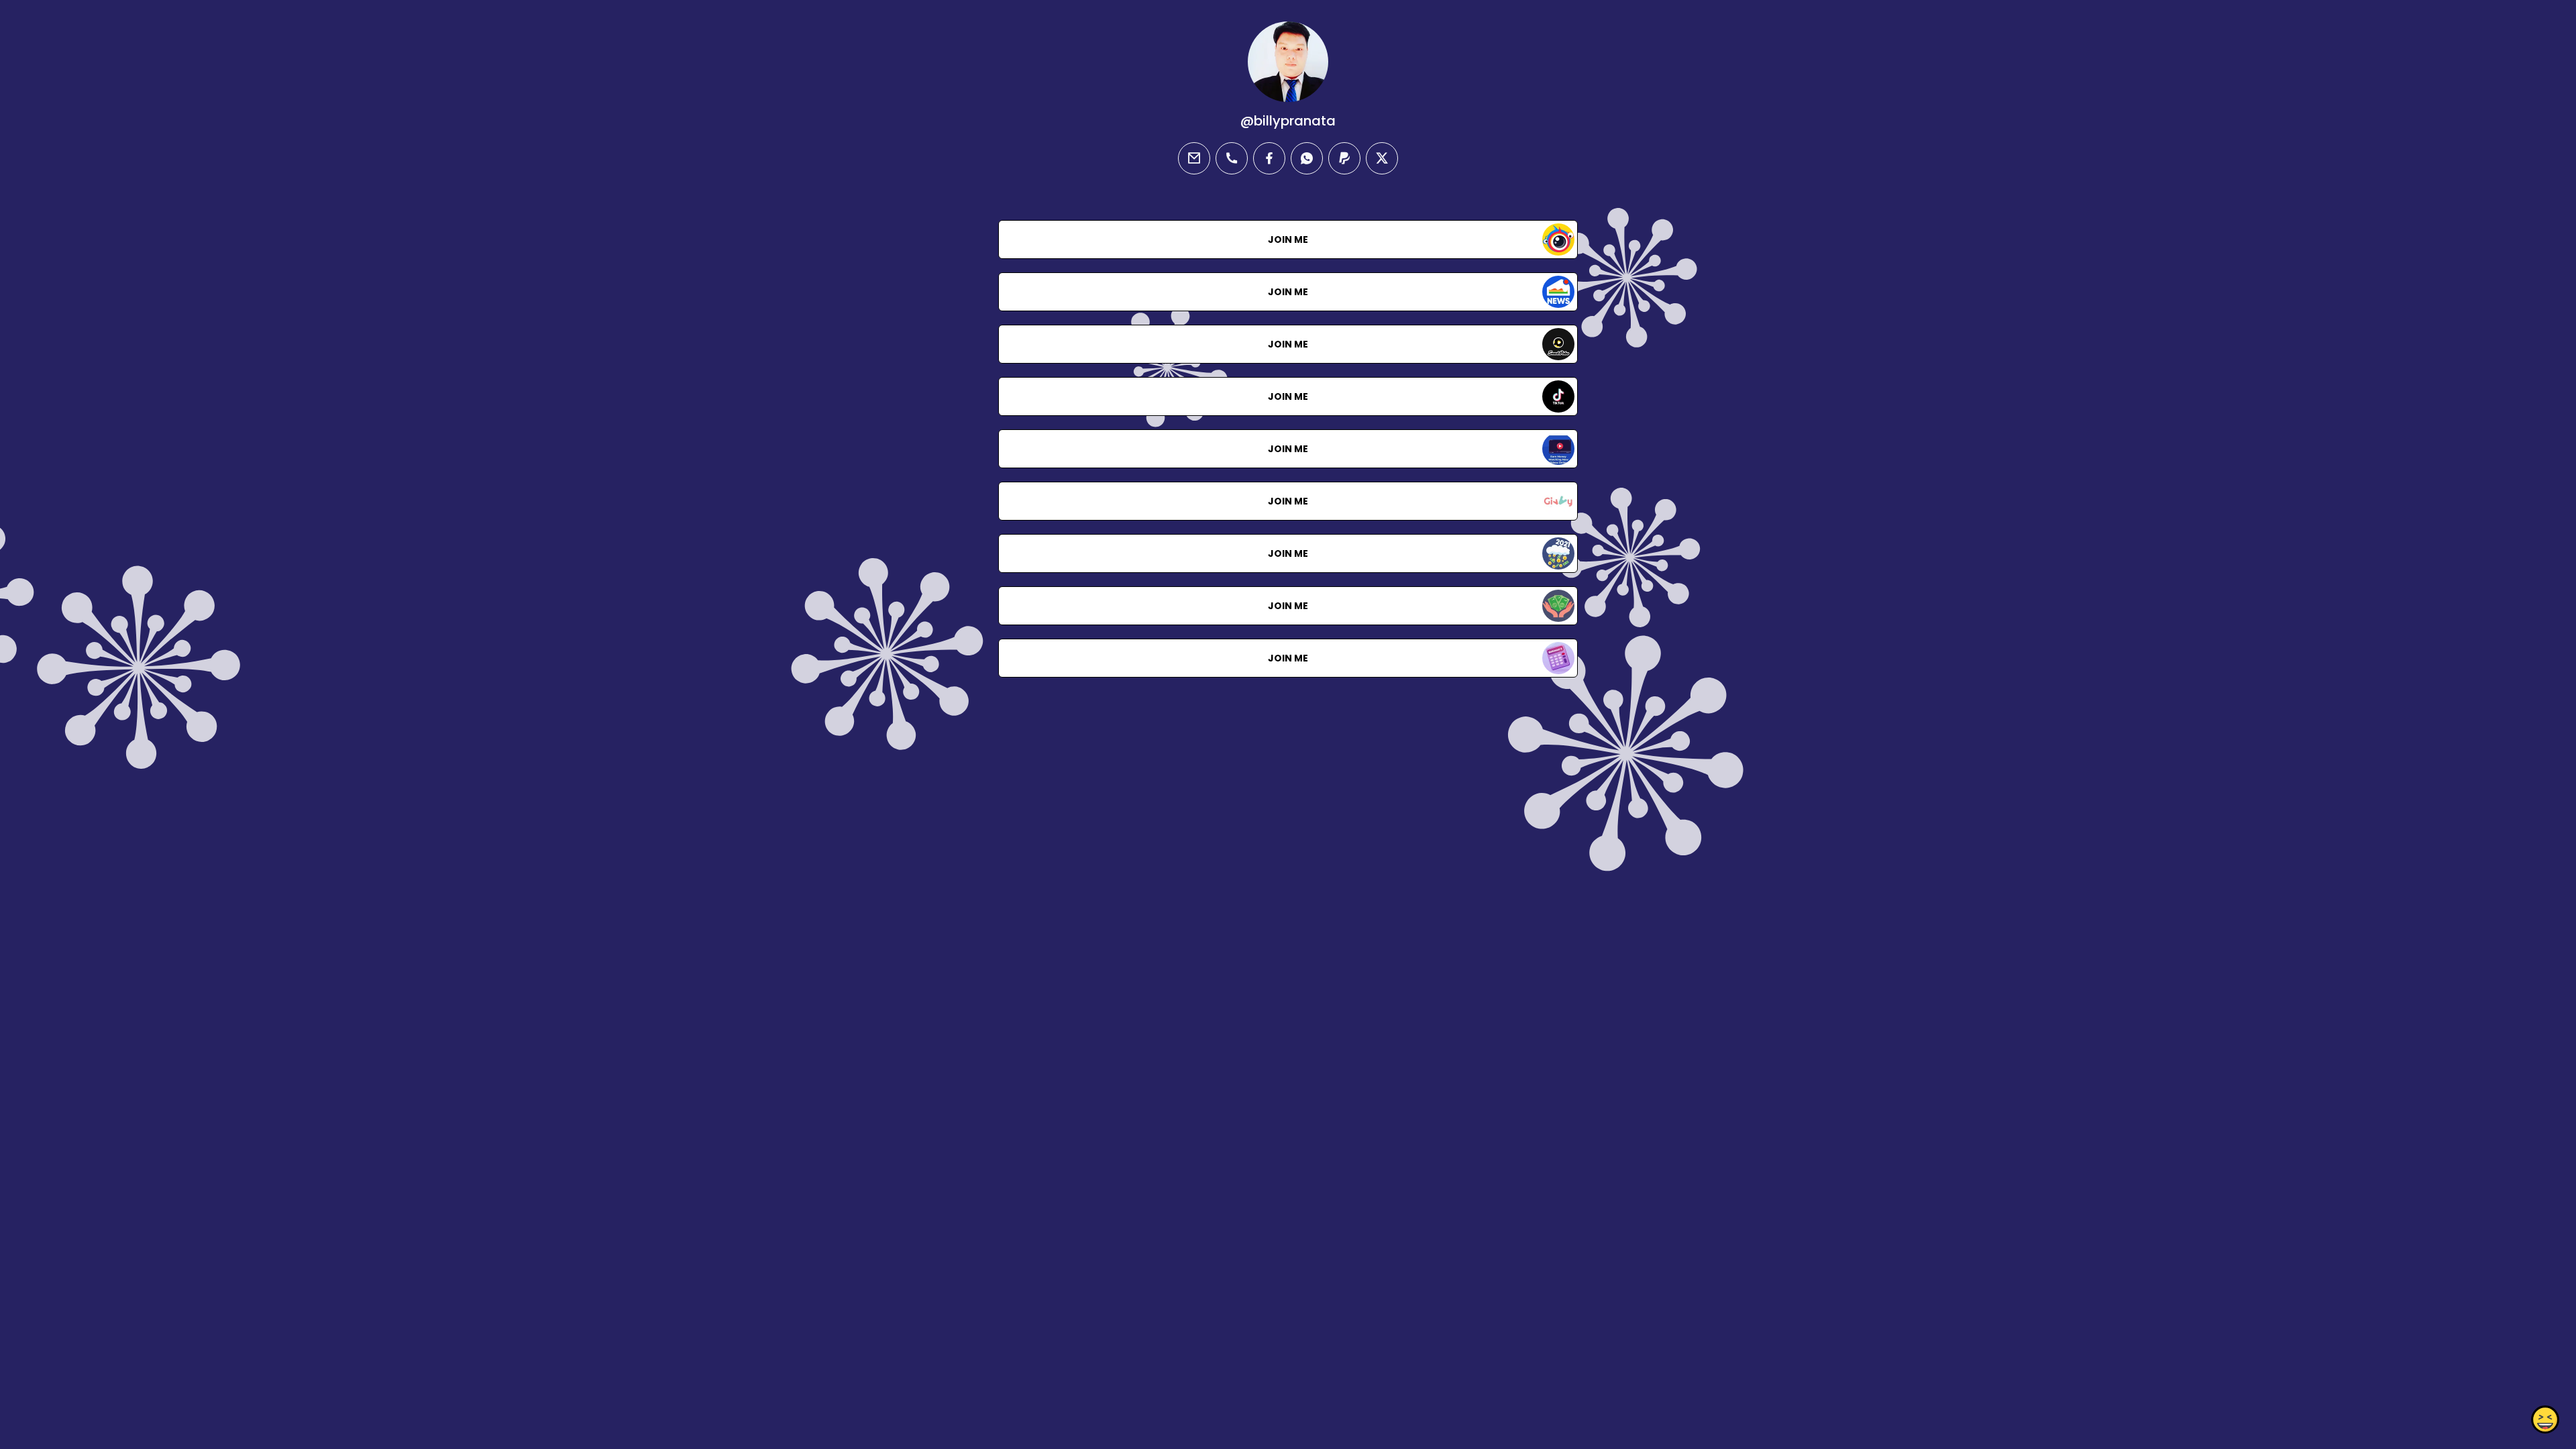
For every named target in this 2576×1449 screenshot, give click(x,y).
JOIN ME (1288, 239)
